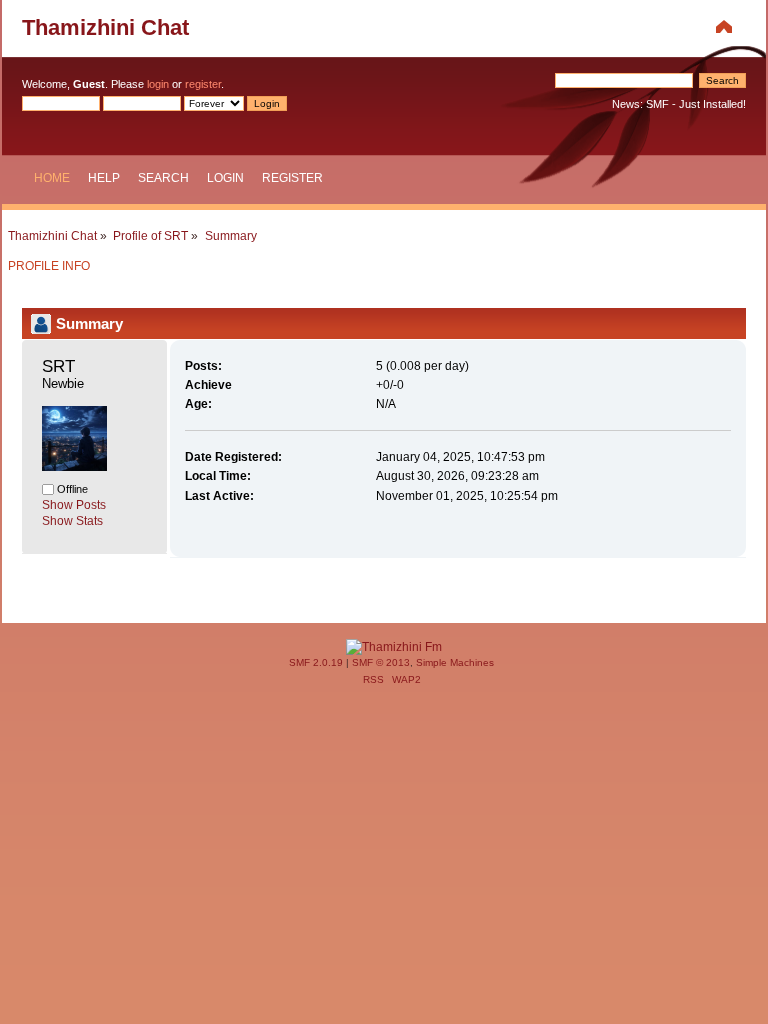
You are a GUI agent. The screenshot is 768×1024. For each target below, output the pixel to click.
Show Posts (74, 505)
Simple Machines (455, 662)
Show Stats (72, 521)
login (158, 84)
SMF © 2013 (381, 662)
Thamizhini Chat (105, 27)
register (203, 84)
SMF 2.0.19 (316, 662)
